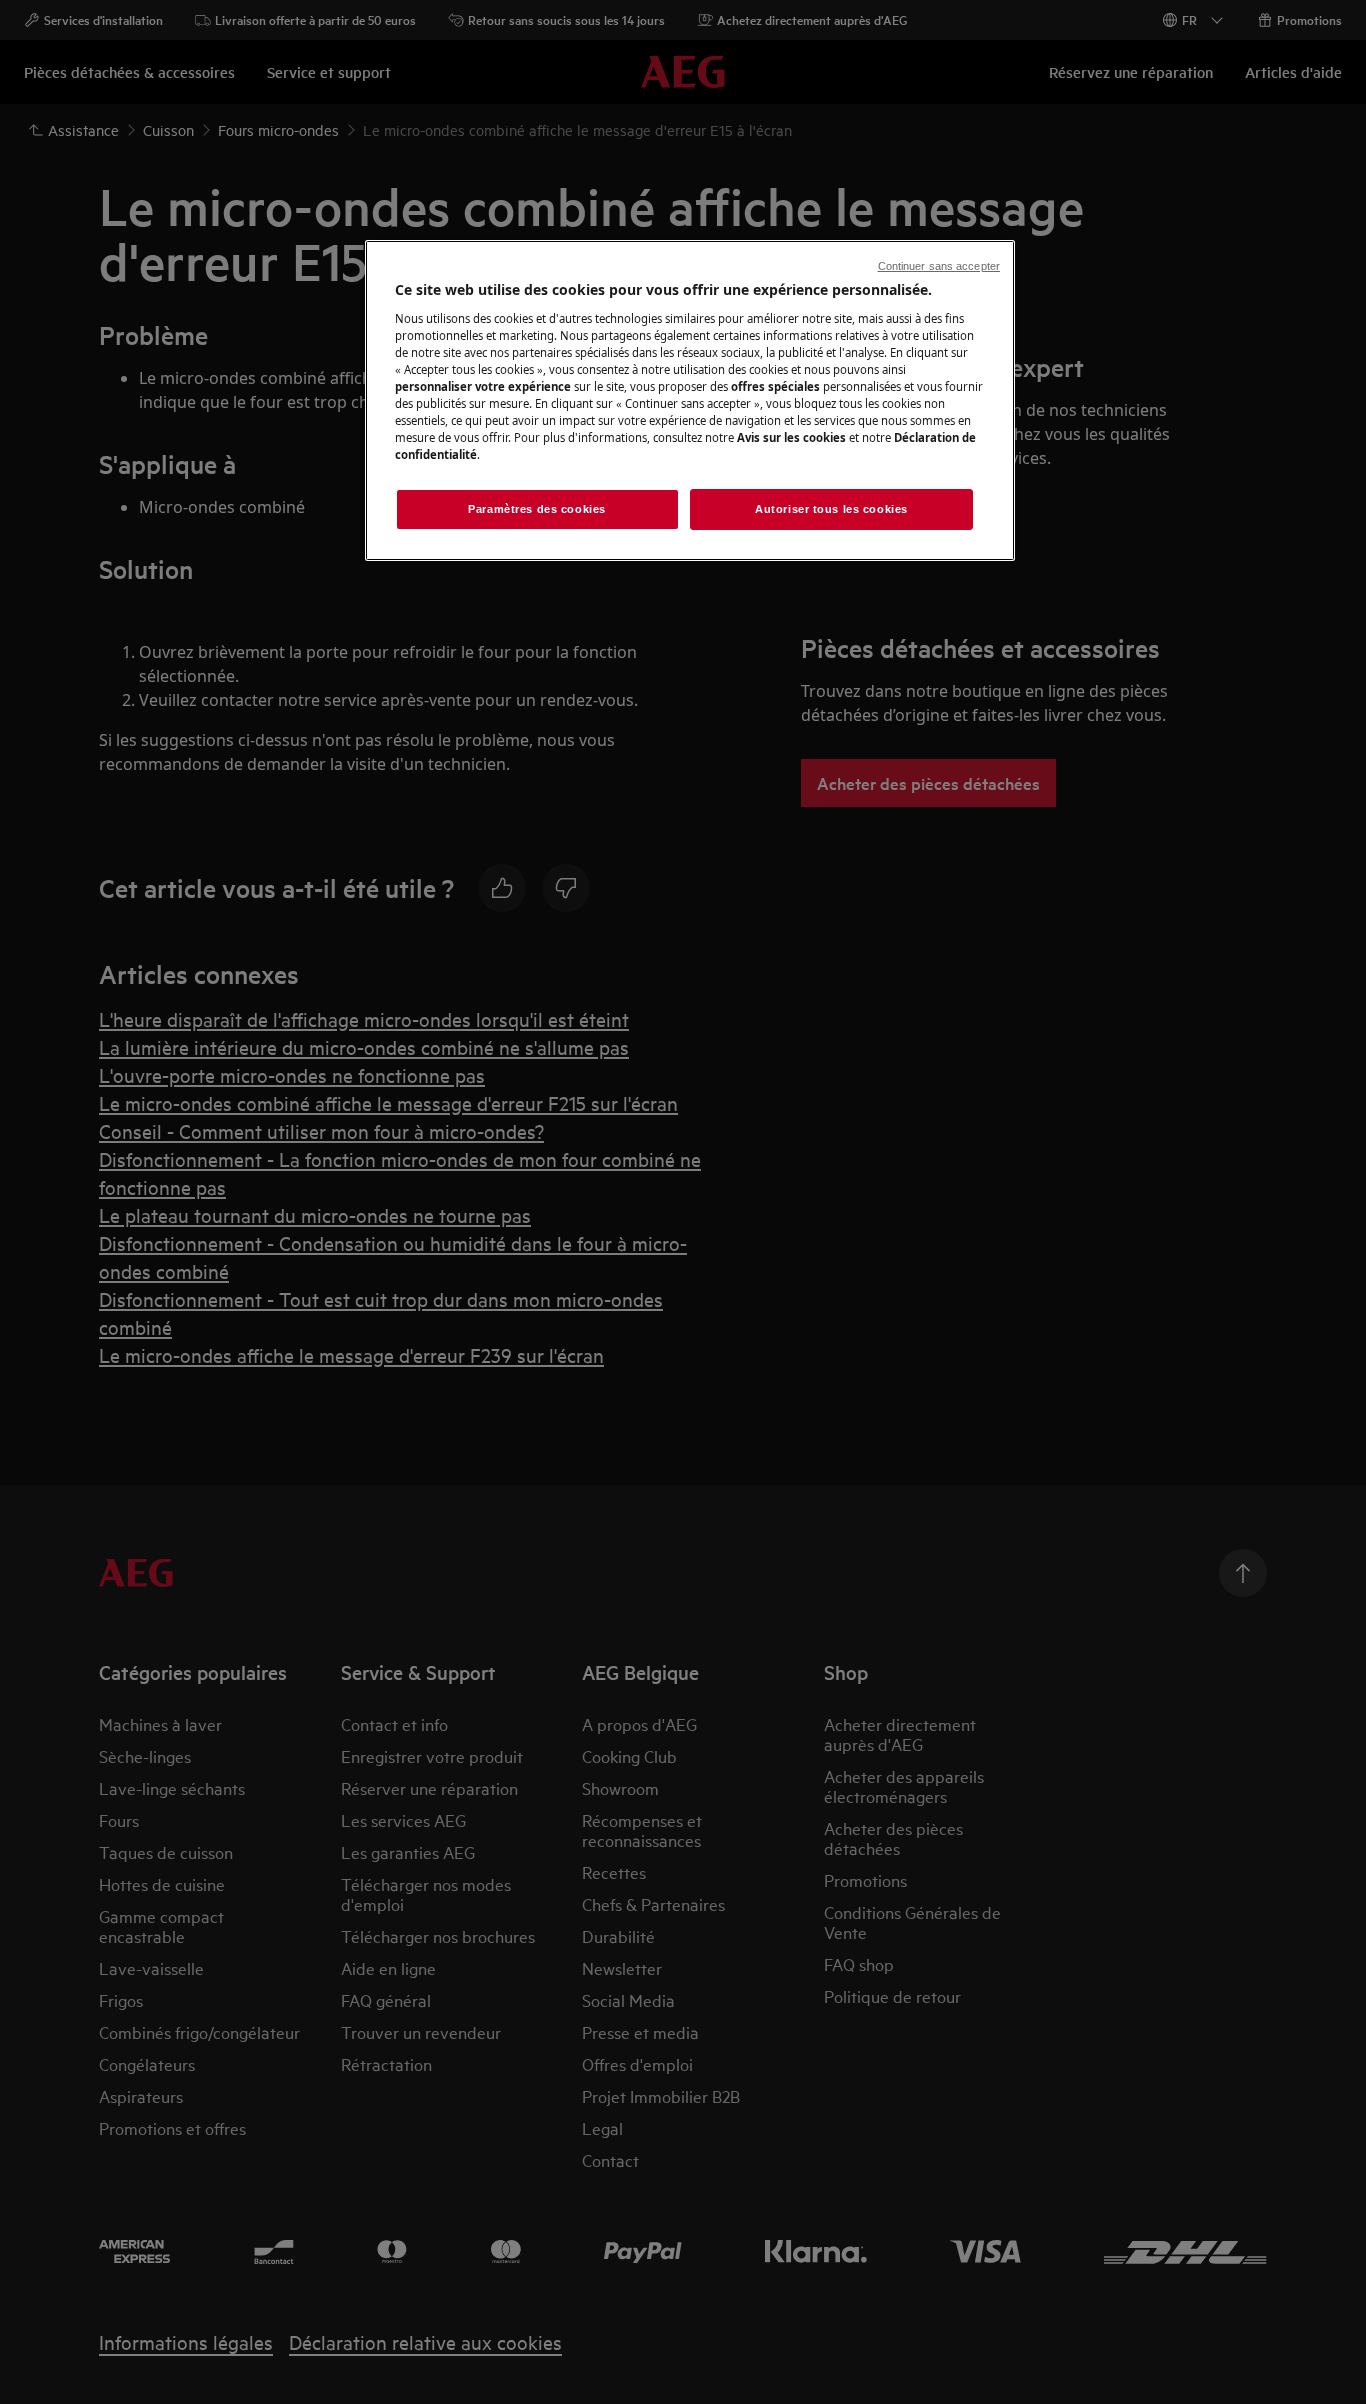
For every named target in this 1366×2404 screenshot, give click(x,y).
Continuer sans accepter (939, 266)
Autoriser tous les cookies (831, 509)
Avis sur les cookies (791, 437)
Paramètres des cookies (537, 509)
